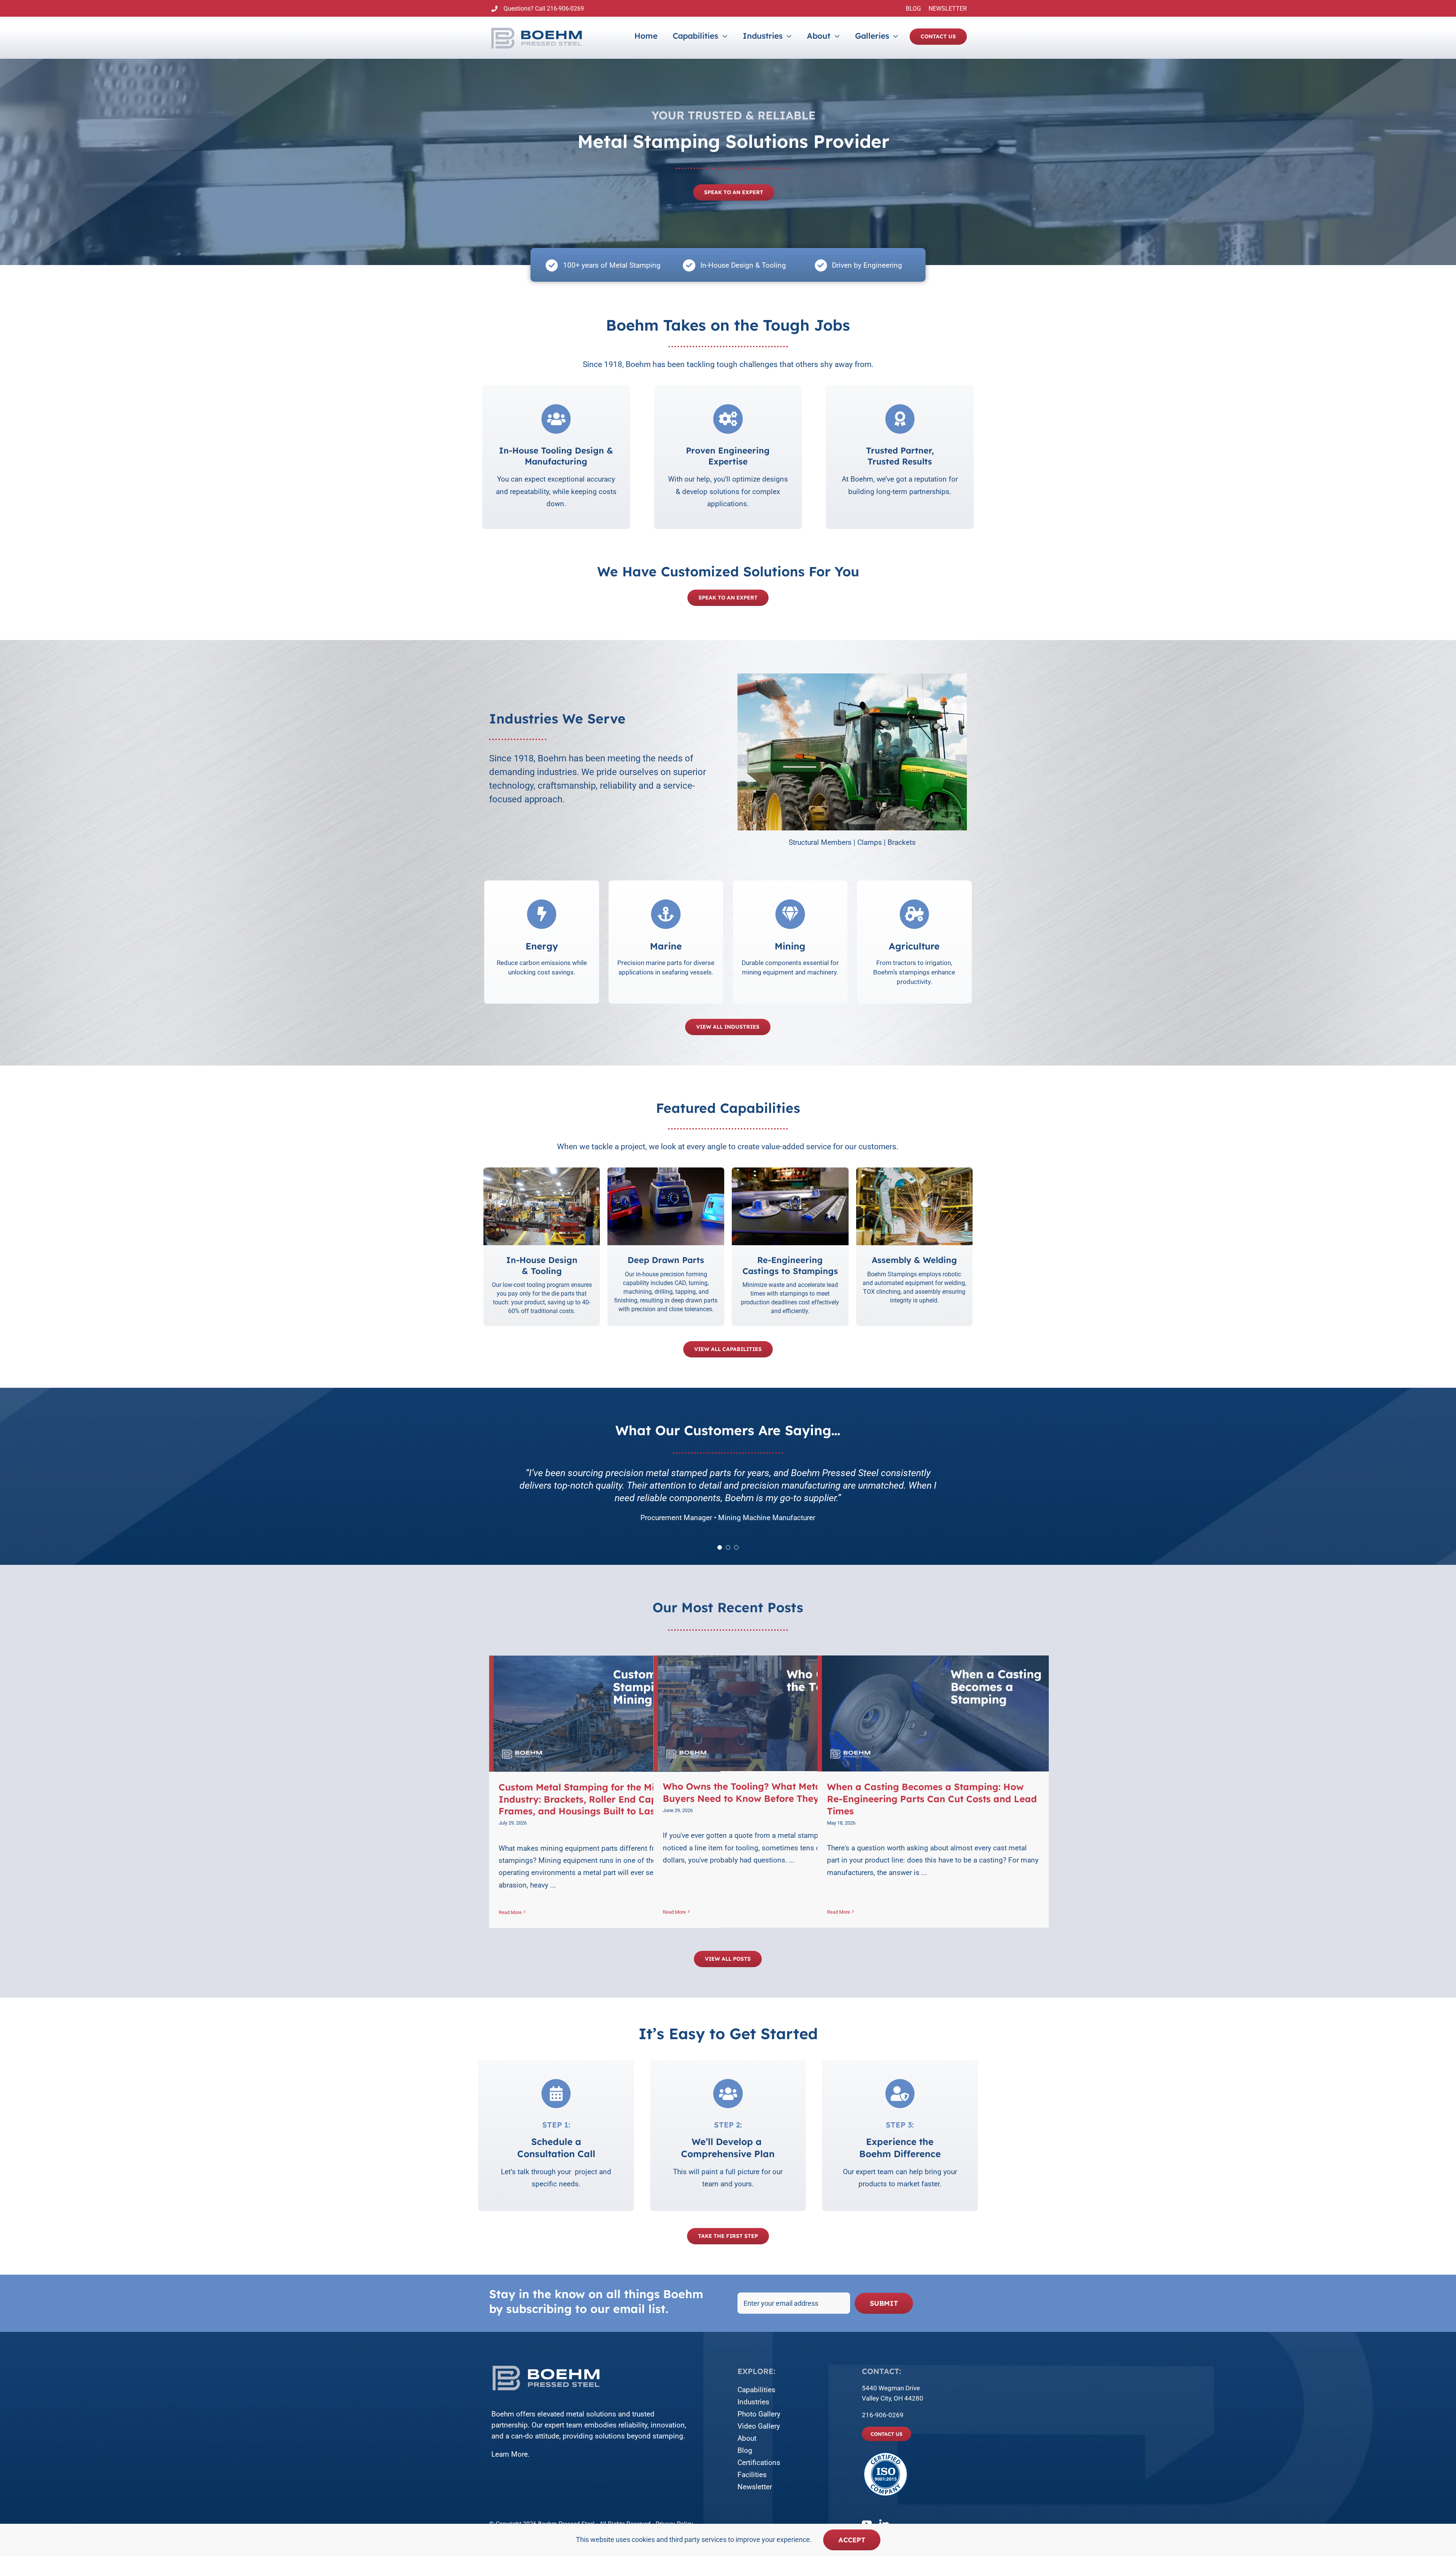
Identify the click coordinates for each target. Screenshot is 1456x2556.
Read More (510, 1912)
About (747, 2438)
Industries (753, 2402)
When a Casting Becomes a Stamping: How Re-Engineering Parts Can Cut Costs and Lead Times (932, 1799)
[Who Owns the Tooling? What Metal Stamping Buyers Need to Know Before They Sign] (769, 1713)
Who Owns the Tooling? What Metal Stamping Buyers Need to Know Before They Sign (767, 1792)
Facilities (752, 2475)
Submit (884, 2303)
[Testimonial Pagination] (720, 1547)
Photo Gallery (759, 2414)
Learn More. (511, 2454)
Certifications (759, 2463)
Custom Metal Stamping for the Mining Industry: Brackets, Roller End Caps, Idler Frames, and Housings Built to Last (594, 1799)
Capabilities (756, 2390)
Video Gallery (759, 2426)
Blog (745, 2450)
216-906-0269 (565, 9)
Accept (852, 2540)
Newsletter (755, 2487)
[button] (743, 760)
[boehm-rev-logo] (546, 2366)
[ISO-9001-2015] (886, 2454)
